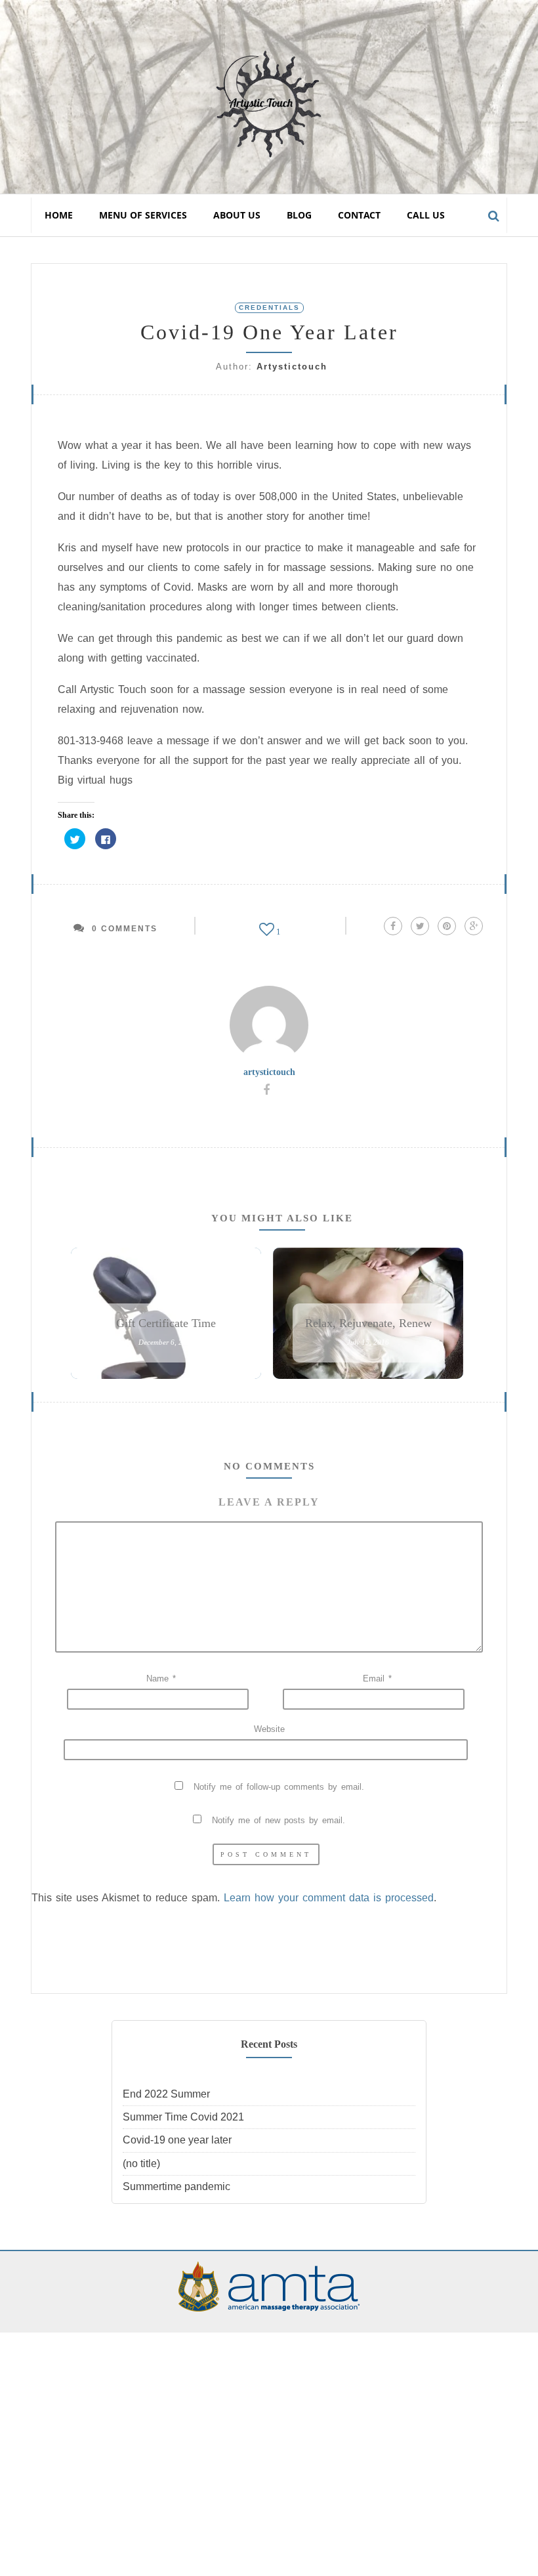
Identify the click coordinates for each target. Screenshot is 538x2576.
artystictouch (292, 367)
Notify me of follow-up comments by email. (279, 1787)
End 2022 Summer (166, 2094)
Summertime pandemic (176, 2186)
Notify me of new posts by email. (279, 1820)
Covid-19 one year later (177, 2140)
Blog (299, 215)
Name (161, 1679)
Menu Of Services (143, 215)
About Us (237, 215)
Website (269, 1729)
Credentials (269, 307)
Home (59, 215)
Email (377, 1679)
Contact (359, 215)
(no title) (141, 2164)
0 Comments (125, 929)
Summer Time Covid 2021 (183, 2117)
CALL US (426, 215)
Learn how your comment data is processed (329, 1898)
